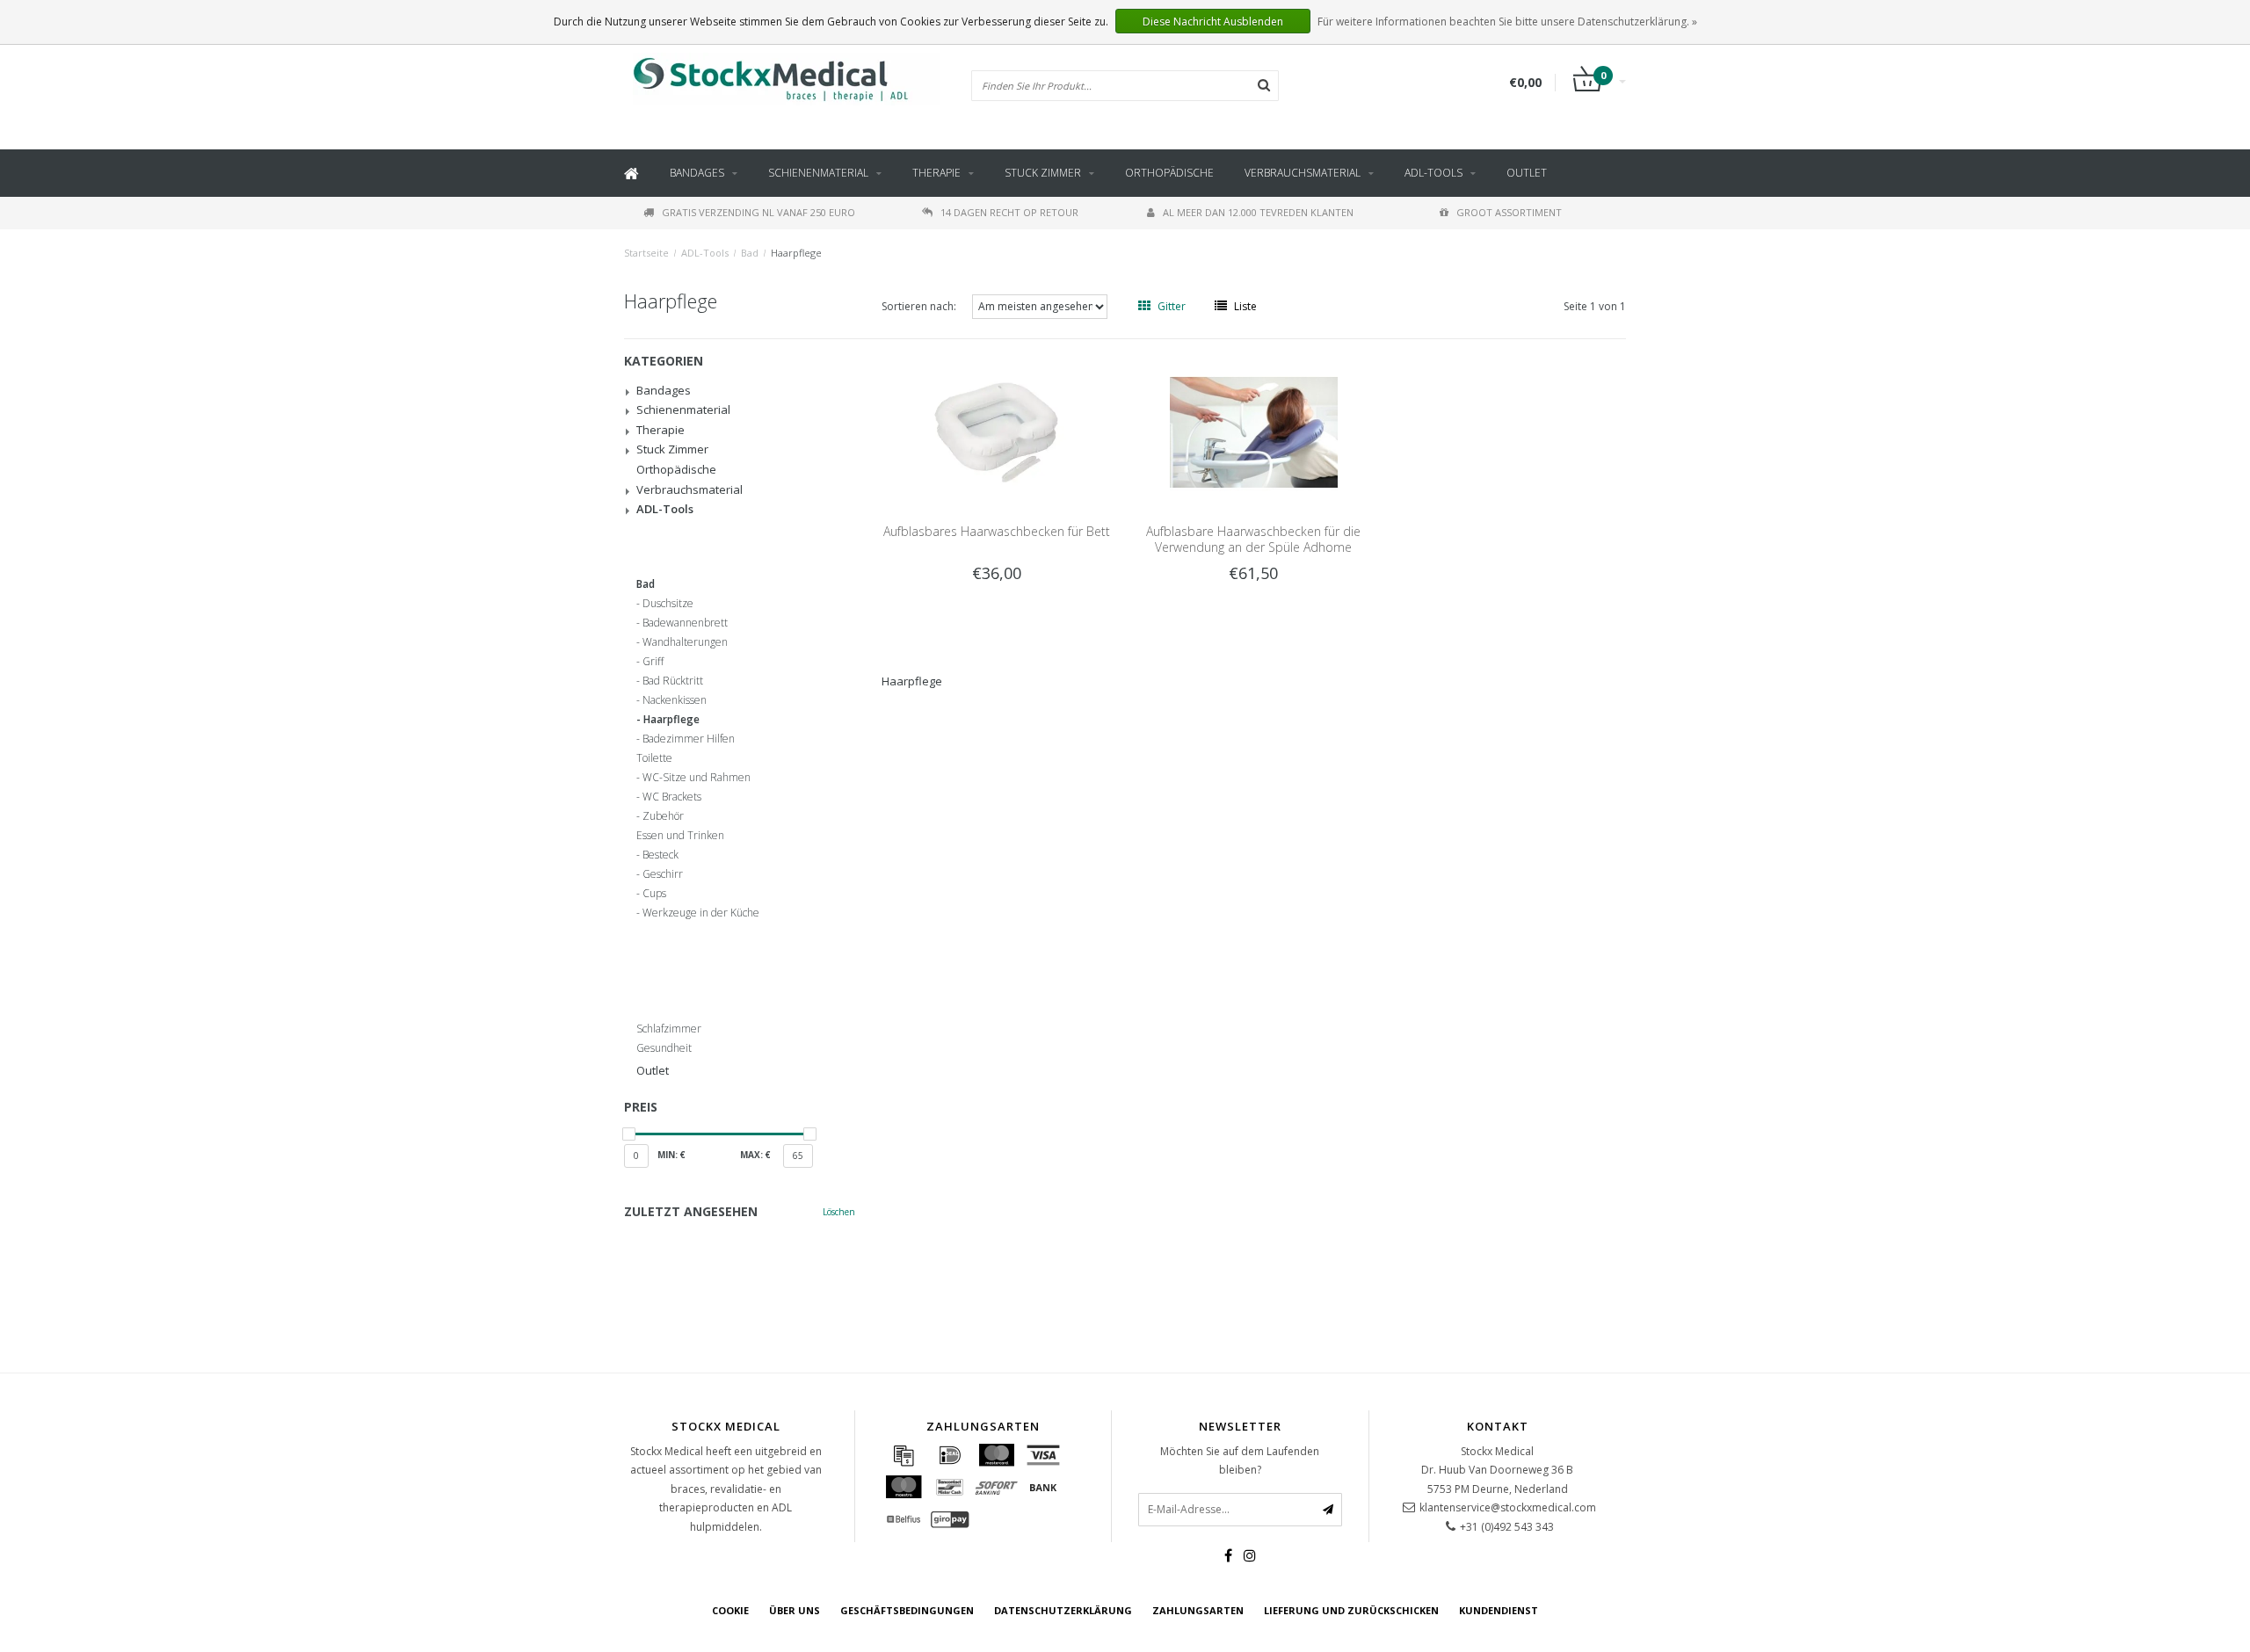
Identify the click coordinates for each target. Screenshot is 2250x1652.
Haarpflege (796, 253)
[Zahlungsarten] (904, 1455)
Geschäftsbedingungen (907, 1610)
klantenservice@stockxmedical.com (1508, 1507)
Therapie (936, 173)
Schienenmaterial (818, 173)
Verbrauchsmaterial (1303, 173)
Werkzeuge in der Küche (701, 913)
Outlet (1527, 173)
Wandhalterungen (685, 642)
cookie (730, 1610)
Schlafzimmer (669, 1029)
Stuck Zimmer (1043, 173)
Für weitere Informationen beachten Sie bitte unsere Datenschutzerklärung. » (1507, 22)
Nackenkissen (675, 700)
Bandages (697, 173)
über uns (795, 1610)
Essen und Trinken (680, 836)
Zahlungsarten (1198, 1610)
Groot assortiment (1509, 212)
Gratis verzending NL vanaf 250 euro (758, 212)
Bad (750, 253)
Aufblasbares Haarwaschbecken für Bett (997, 531)
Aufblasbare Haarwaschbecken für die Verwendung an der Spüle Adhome (1253, 539)
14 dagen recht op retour (1009, 212)
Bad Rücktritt (673, 681)
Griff (653, 662)
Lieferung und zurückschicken (1351, 1610)
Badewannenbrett (685, 623)
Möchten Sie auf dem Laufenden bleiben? (1240, 1461)
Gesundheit (664, 1048)
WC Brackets (672, 797)
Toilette (654, 758)
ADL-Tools (1433, 173)
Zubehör (663, 816)
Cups (654, 894)
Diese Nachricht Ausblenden (1213, 22)
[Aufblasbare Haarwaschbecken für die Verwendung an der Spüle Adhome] (1254, 431)
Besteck (660, 855)
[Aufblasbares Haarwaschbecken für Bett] (996, 431)
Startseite (646, 253)
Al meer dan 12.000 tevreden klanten (1258, 212)
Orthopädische (1169, 173)
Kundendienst (1499, 1610)
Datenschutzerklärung (1063, 1610)
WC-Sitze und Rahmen (697, 778)
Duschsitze (668, 604)
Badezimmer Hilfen (689, 739)
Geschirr (663, 874)
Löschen (839, 1212)
